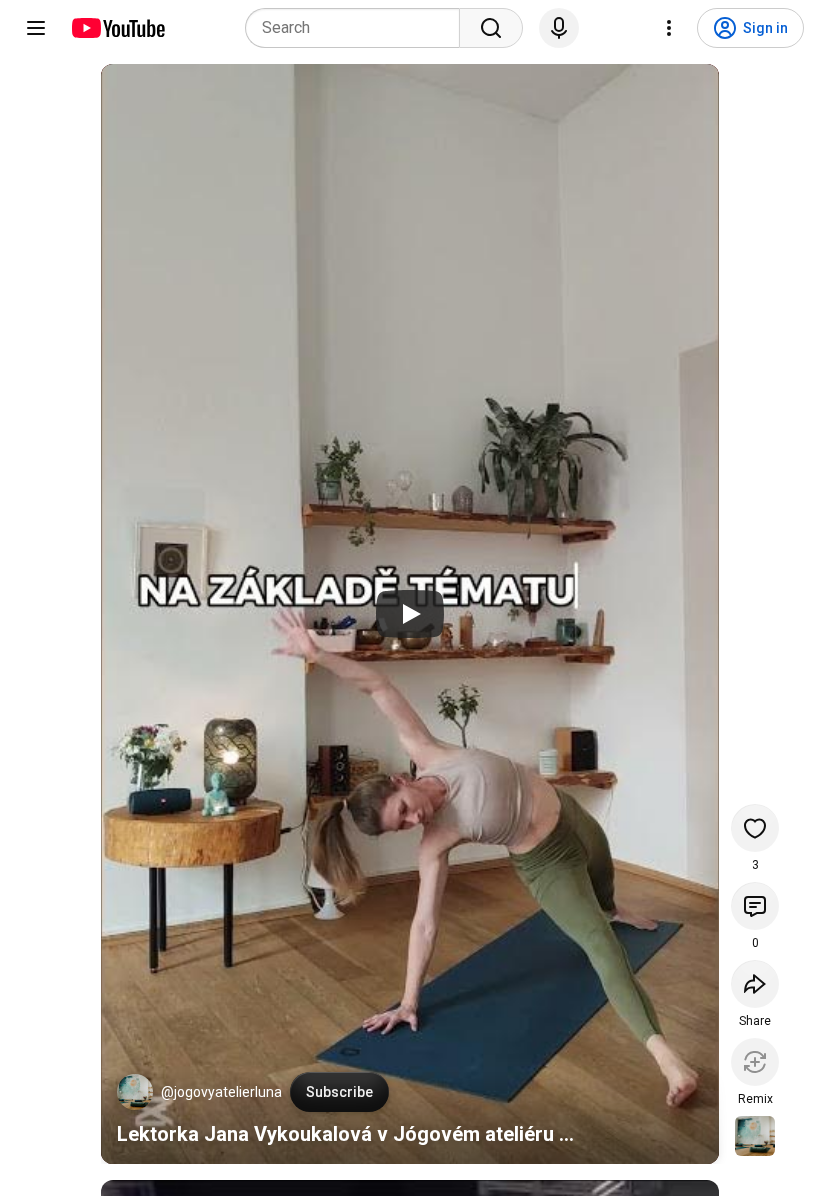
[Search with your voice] (559, 28)
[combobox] (358, 28)
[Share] (755, 984)
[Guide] (36, 28)
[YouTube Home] (117, 28)
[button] (135, 1092)
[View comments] (755, 906)
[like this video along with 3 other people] (755, 828)
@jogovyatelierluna (221, 1092)
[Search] (491, 28)
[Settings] (669, 28)
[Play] (410, 614)
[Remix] (755, 1062)
